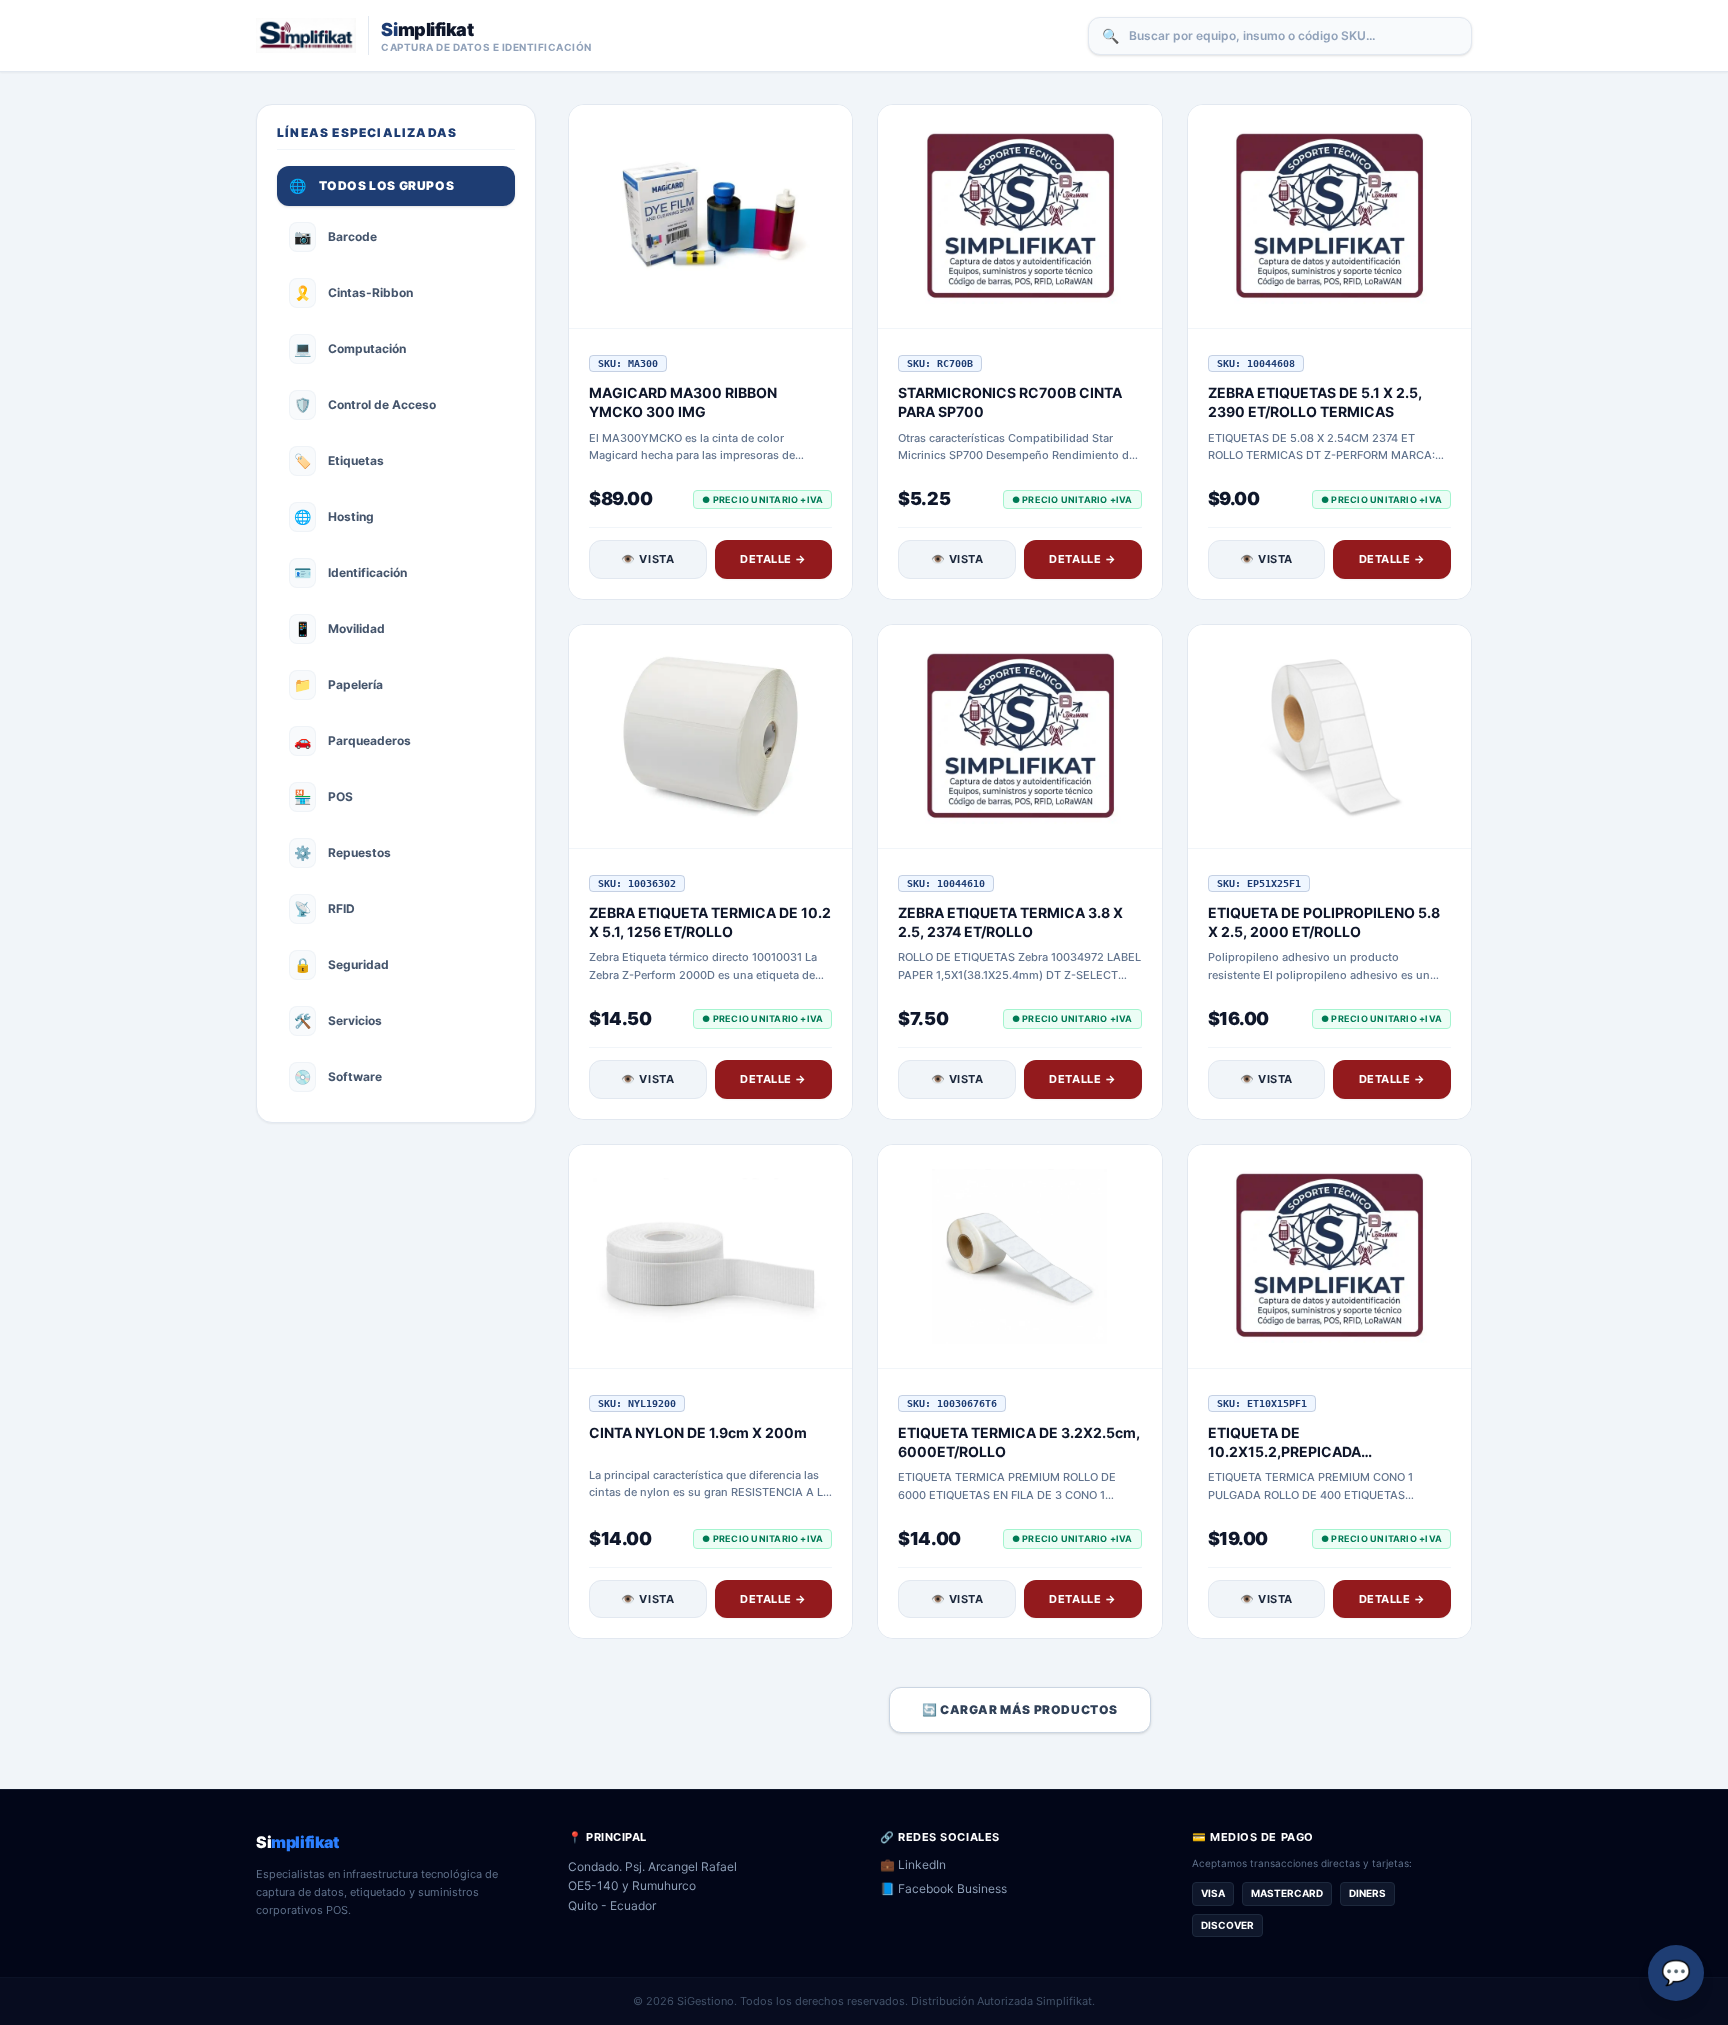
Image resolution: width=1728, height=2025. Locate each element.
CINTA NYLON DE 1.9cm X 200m (698, 1432)
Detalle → (773, 559)
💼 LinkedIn (913, 1864)
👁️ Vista (647, 559)
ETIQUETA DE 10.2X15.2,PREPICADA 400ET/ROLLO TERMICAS (1295, 1452)
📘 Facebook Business (943, 1888)
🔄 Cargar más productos (1020, 1709)
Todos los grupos (371, 185)
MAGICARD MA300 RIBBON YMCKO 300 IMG (683, 402)
